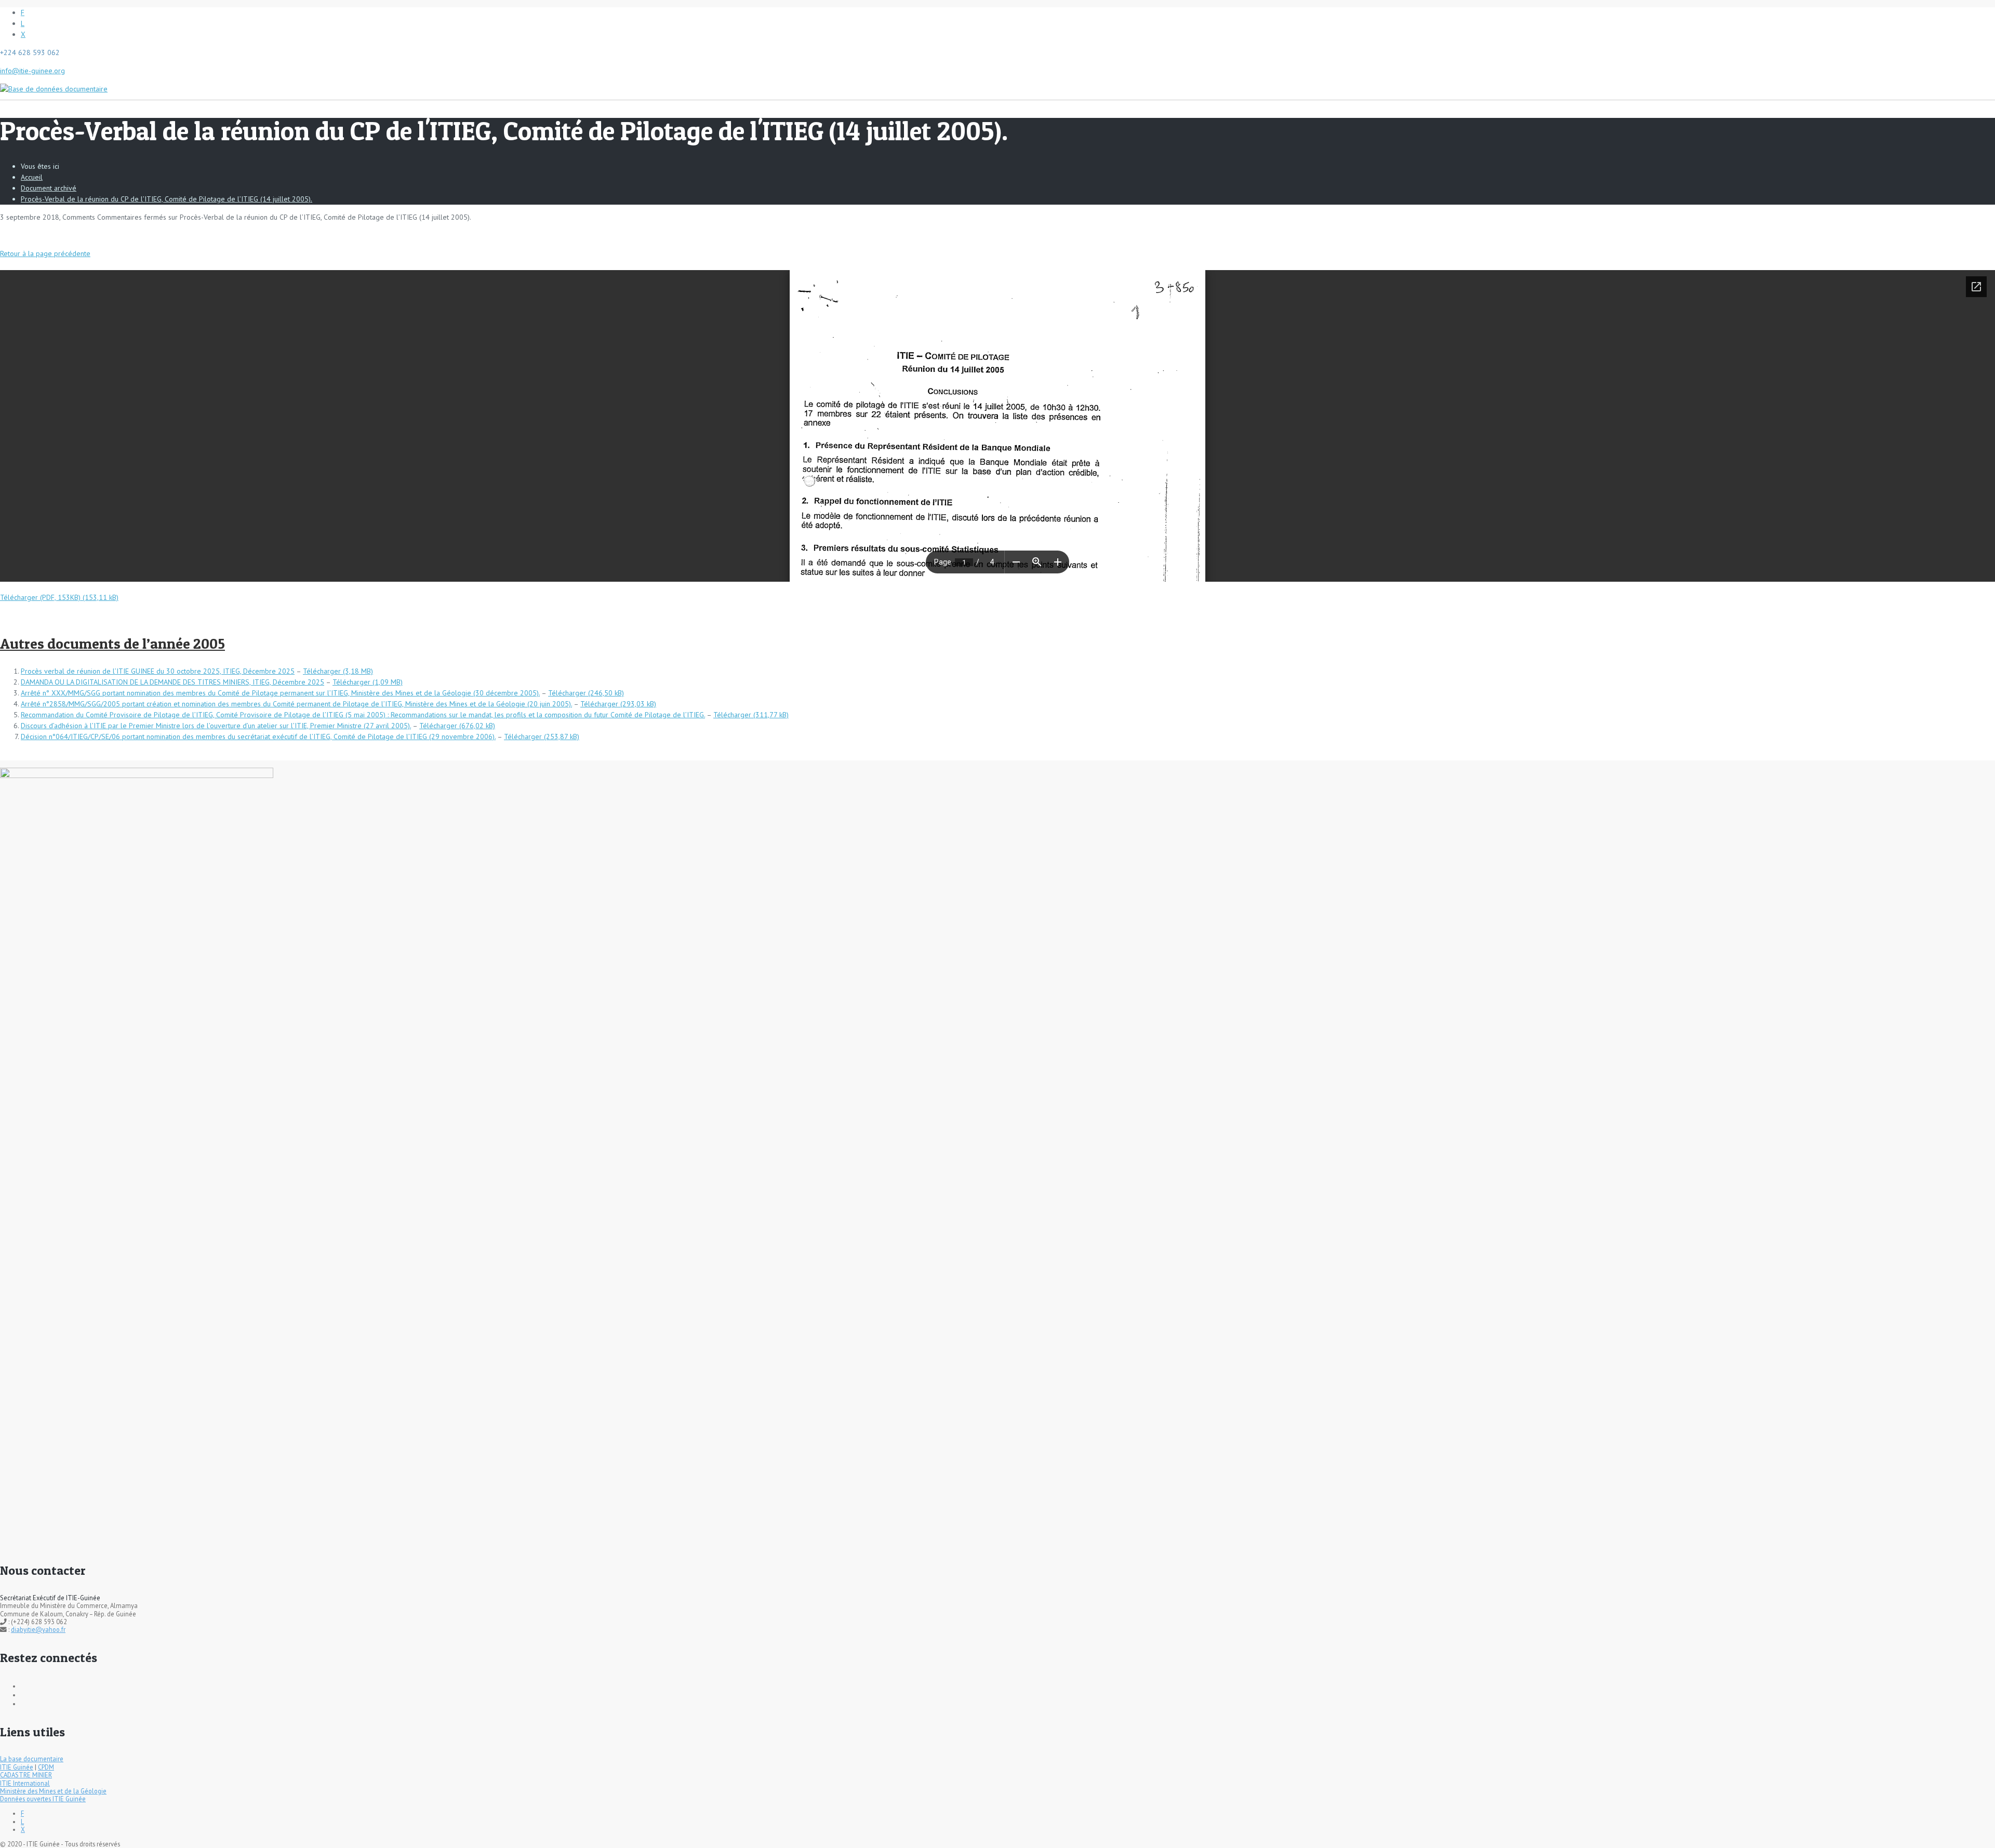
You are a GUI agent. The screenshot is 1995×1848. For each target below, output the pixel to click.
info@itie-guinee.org (32, 71)
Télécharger (322, 671)
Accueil (32, 177)
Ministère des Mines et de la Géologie (53, 1791)
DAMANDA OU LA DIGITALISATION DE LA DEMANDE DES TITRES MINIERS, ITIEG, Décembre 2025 (172, 682)
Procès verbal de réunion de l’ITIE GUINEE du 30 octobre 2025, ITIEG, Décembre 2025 (158, 671)
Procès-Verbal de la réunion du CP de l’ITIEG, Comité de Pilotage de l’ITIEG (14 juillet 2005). (167, 199)
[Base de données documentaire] (54, 84)
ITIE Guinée (17, 1767)
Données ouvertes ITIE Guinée (43, 1799)
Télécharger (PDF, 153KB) (40, 597)
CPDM (46, 1767)
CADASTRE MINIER (26, 1775)
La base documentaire (32, 1759)
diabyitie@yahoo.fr (38, 1629)
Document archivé (49, 188)
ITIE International (25, 1783)
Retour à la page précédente (45, 253)
